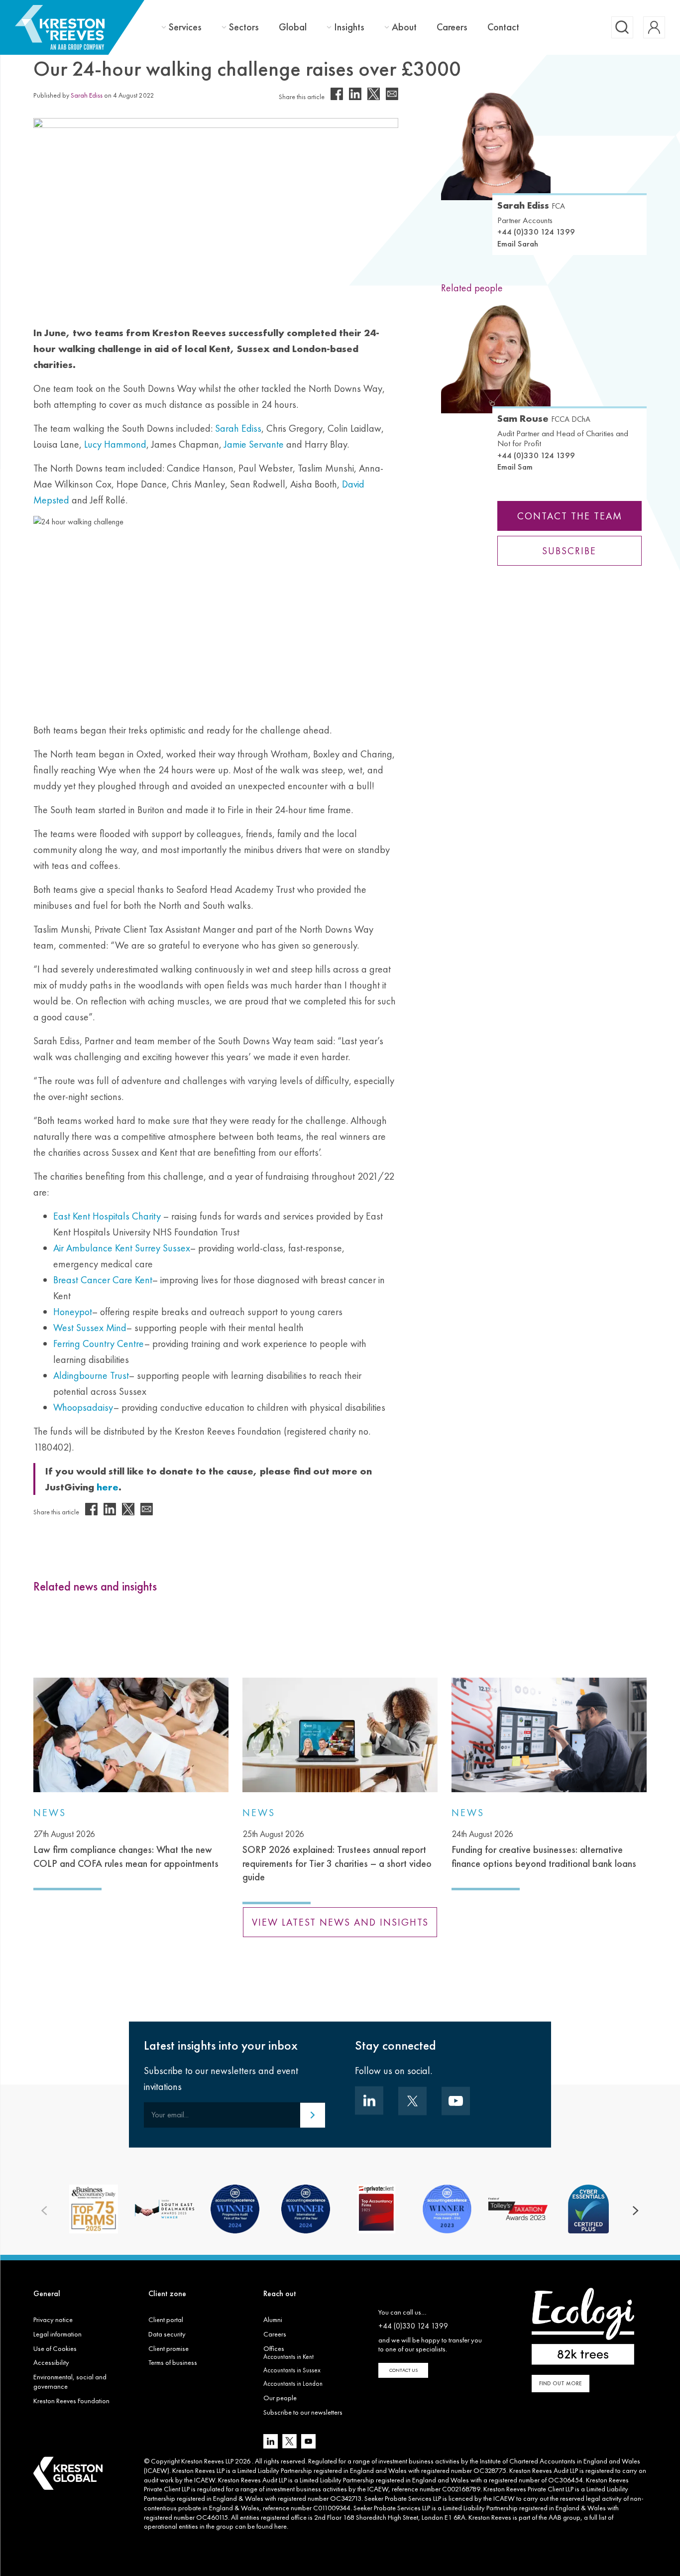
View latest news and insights (340, 1922)
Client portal (166, 2320)
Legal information (57, 2334)
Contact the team (570, 516)
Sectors (244, 27)
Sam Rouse (544, 418)
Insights (349, 27)
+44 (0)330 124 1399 (536, 232)
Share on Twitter (374, 94)
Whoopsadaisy (83, 1407)
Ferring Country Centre (99, 1344)
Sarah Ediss (87, 95)
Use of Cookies (55, 2348)
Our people (280, 2398)
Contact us (403, 2370)
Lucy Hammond (115, 444)
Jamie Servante (254, 444)
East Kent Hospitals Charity (107, 1216)
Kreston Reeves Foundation (71, 2401)
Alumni (273, 2320)
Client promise (169, 2348)
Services (185, 27)
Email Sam (515, 467)
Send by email (392, 94)
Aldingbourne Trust (91, 1375)
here (281, 2526)
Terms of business (173, 2362)
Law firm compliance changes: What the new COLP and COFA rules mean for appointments (126, 1849)
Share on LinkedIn (355, 94)
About (404, 27)
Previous (44, 2211)
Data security (167, 2334)
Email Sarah (518, 244)
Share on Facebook (337, 94)
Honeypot (73, 1312)
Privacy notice (53, 2320)
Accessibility (51, 2362)
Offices (274, 2348)
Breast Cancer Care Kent (103, 1280)
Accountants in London (293, 2384)
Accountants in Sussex (292, 2370)
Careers (452, 27)
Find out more (561, 2383)
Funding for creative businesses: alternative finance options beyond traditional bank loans (544, 1849)
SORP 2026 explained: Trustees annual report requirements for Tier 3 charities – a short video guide (337, 1856)
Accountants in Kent (288, 2357)
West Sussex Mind (90, 1328)
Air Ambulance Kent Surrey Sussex (122, 1248)
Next (636, 2211)
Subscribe (570, 551)
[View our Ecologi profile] (583, 2326)
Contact (503, 27)
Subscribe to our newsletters (303, 2412)
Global (293, 27)
